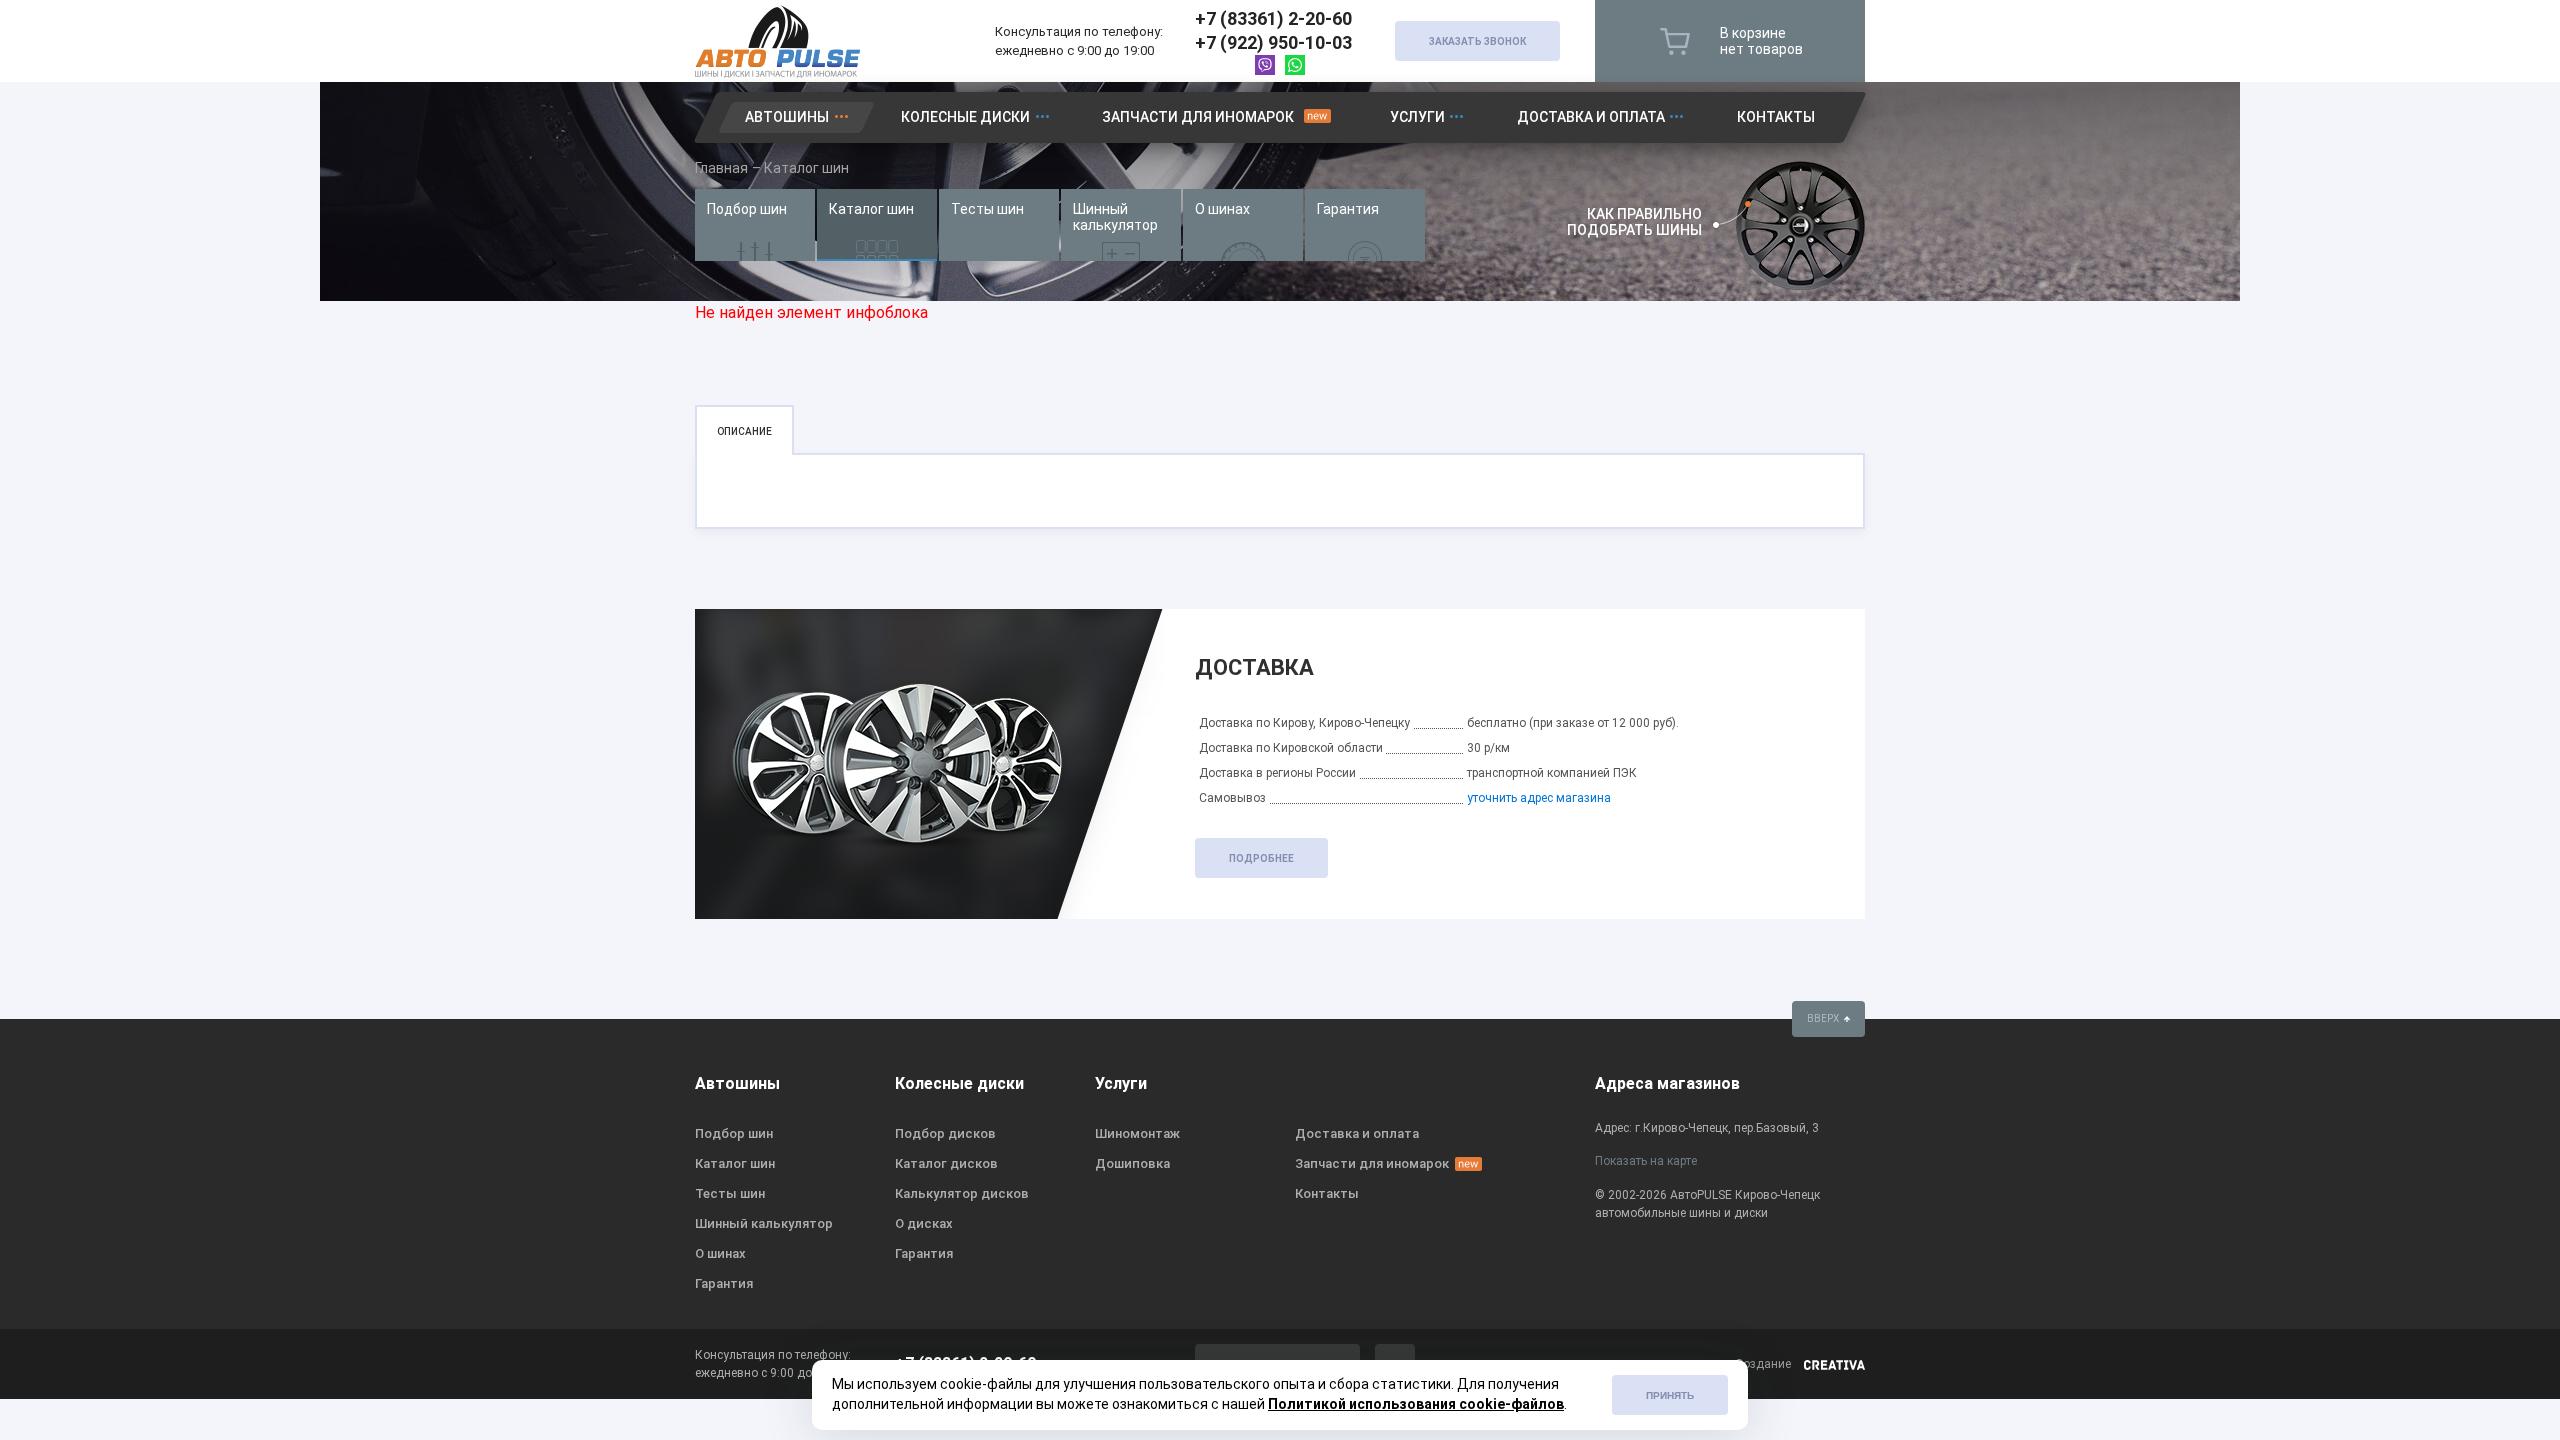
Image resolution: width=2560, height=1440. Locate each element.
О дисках (924, 1223)
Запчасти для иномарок (1198, 117)
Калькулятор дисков (962, 1193)
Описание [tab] (744, 431)
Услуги (1417, 117)
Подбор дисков (945, 1133)
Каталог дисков (946, 1163)
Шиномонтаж (1137, 1133)
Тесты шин (987, 209)
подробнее (1261, 858)
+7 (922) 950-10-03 (1273, 42)
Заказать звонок (1477, 41)
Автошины (787, 117)
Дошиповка (1132, 1163)
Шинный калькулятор (1115, 217)
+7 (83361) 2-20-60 (1273, 18)
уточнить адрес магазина (1539, 798)
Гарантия (1348, 209)
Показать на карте (1646, 1161)
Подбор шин (747, 209)
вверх (1824, 1018)
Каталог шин (871, 209)
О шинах (1222, 209)
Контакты (1776, 117)
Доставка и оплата (1591, 117)
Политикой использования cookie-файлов (1416, 1404)
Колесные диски (965, 117)
